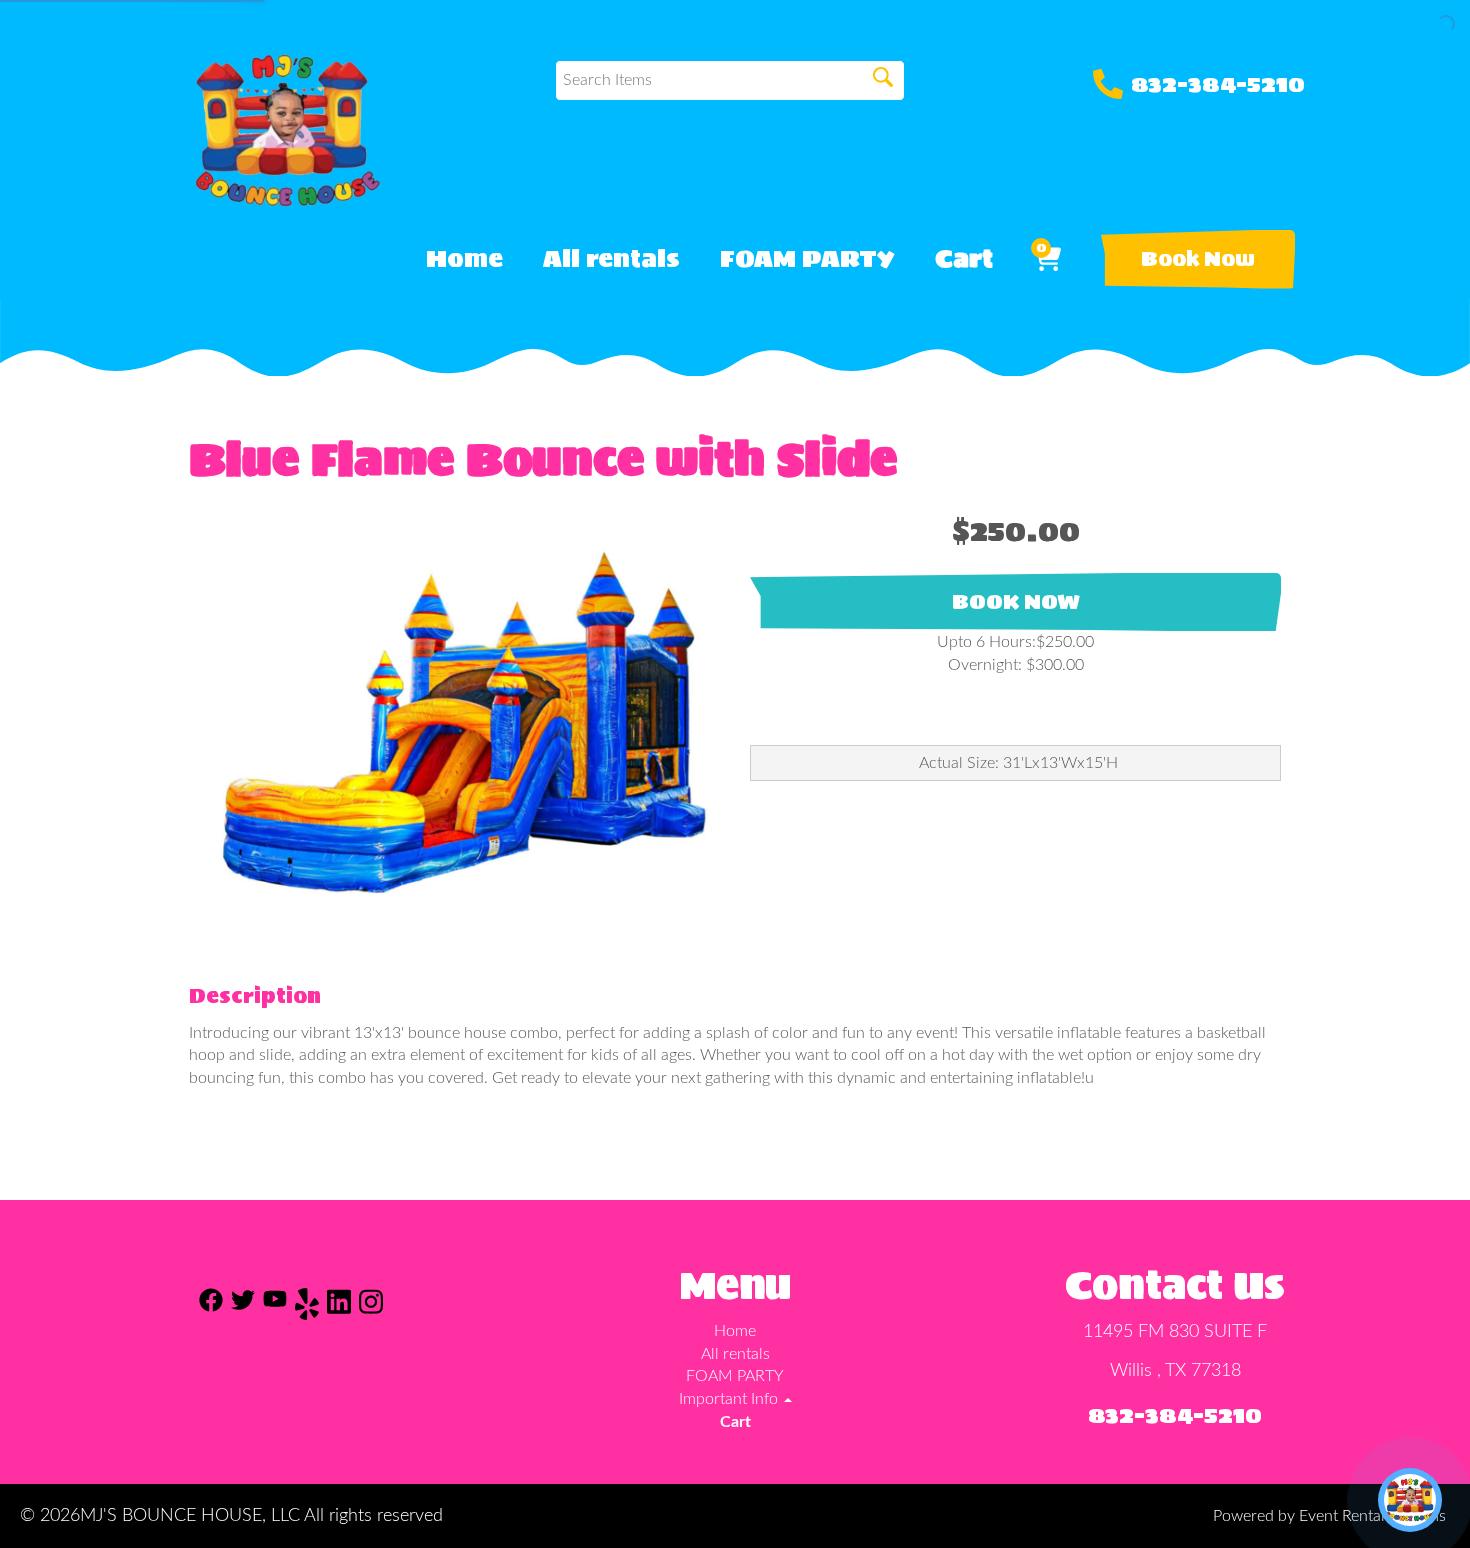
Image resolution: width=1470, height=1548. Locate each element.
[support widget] (1410, 1500)
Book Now (1198, 259)
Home (464, 259)
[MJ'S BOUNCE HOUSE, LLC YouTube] (275, 1307)
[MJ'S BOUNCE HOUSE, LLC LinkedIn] (339, 1307)
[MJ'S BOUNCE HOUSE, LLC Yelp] (307, 1307)
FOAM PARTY (807, 259)
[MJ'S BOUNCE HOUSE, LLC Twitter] (243, 1307)
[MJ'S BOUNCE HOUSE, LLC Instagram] (371, 1307)
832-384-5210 (1218, 84)
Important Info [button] (730, 1399)
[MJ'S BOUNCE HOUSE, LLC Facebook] (211, 1307)
